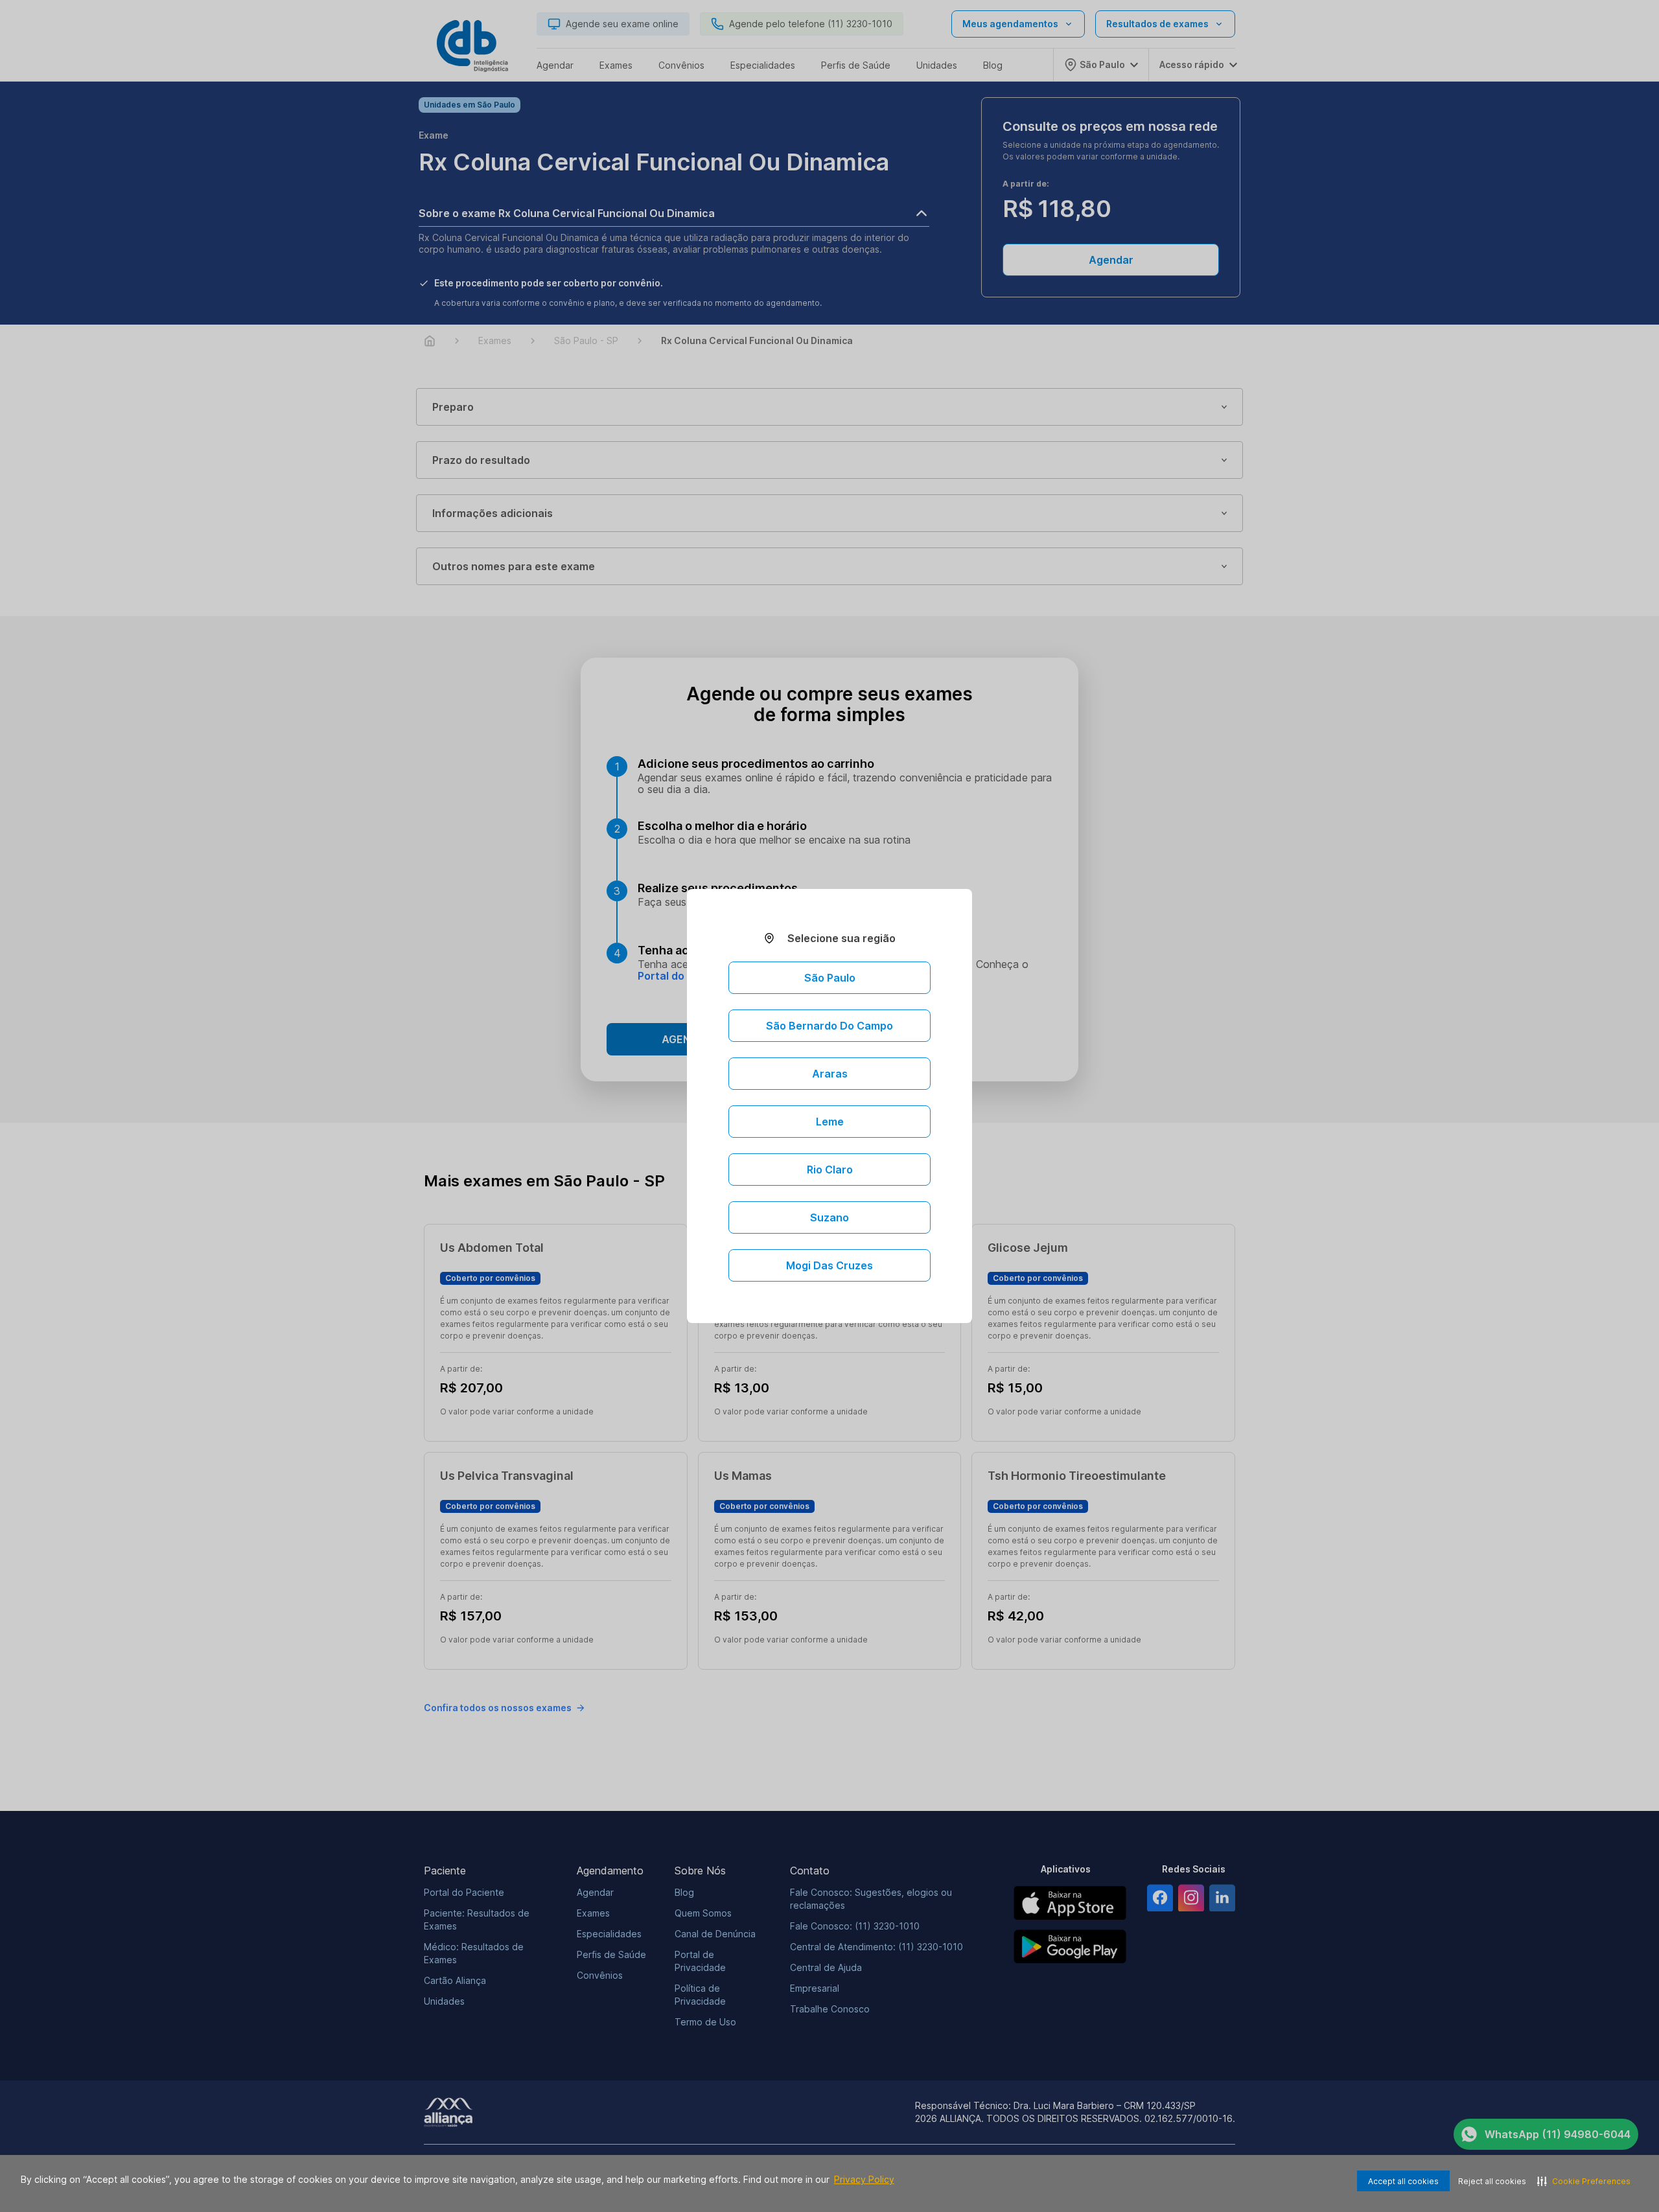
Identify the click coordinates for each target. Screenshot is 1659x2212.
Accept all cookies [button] (1403, 2181)
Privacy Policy (864, 2179)
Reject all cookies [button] (1492, 2181)
